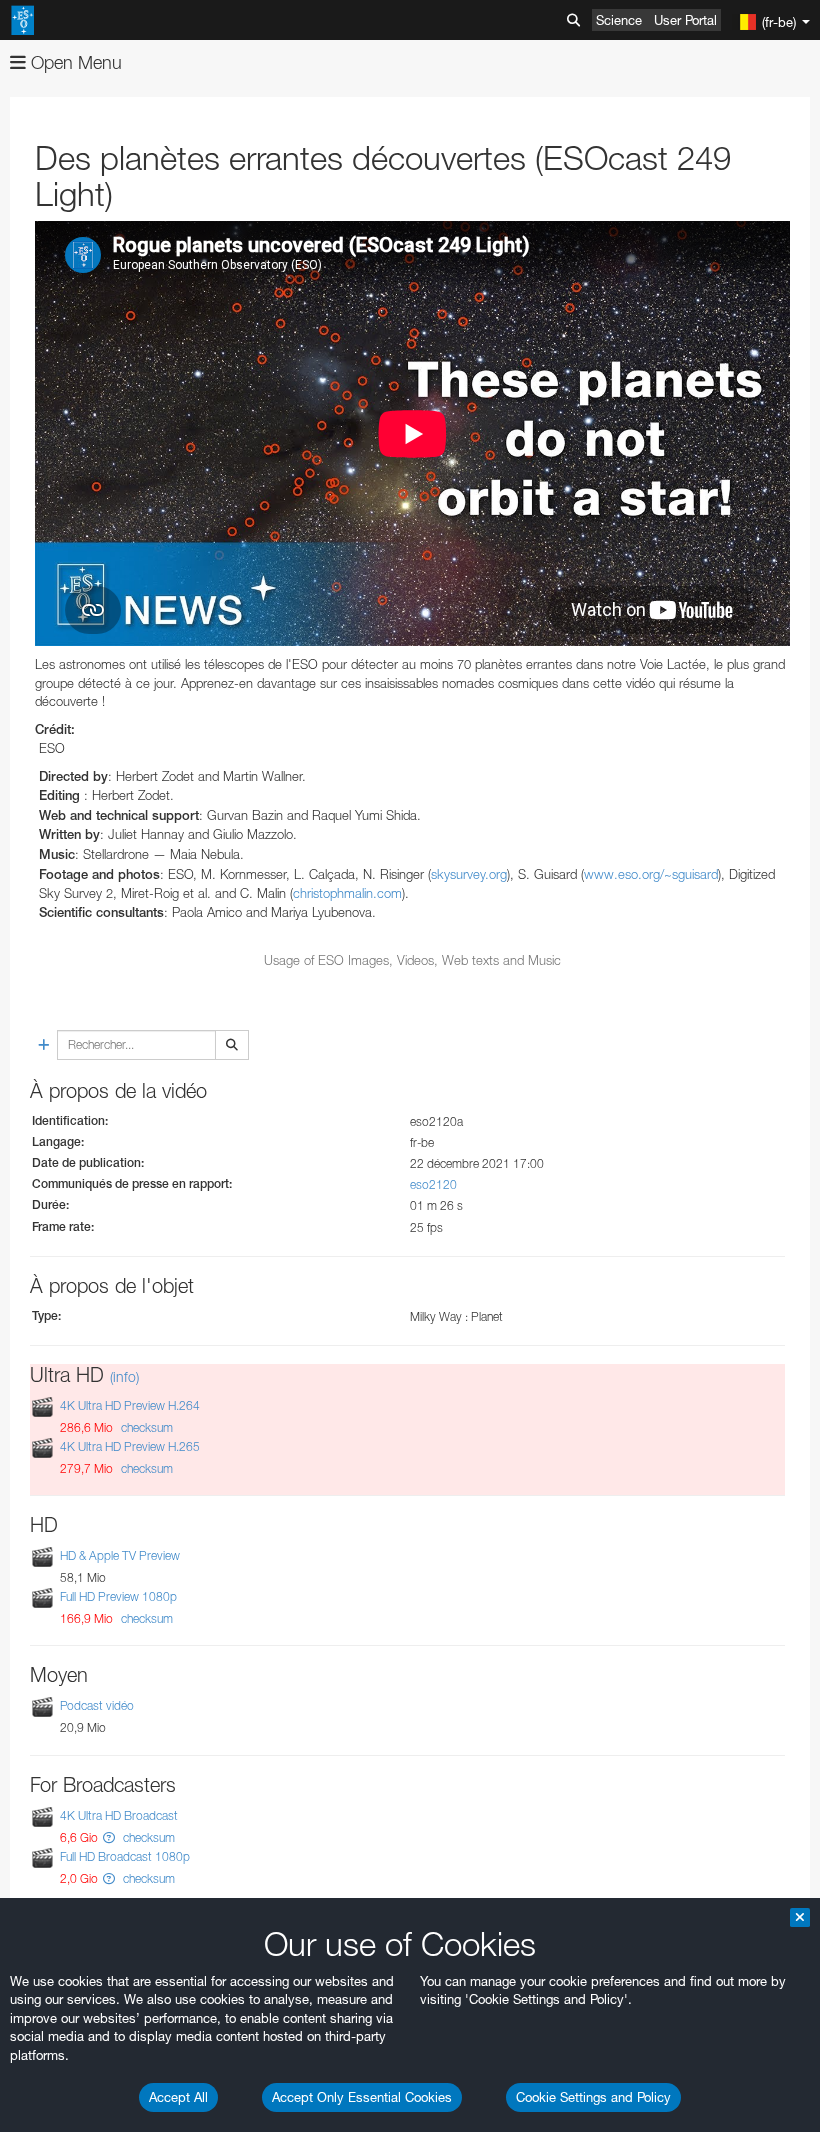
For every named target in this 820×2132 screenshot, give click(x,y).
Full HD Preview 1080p (118, 1596)
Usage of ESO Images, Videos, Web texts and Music (412, 960)
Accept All (178, 2097)
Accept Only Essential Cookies (362, 2097)
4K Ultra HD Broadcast (119, 1815)
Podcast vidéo (97, 1706)
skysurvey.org (469, 874)
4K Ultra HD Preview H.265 (130, 1446)
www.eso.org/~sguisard (651, 874)
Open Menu (74, 62)
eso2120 (433, 1184)
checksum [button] (145, 1427)
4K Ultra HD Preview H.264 (130, 1405)
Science (619, 20)
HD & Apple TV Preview (120, 1555)
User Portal (685, 20)
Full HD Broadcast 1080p (125, 1856)
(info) (124, 1376)
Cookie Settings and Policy (593, 2097)
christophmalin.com (347, 893)
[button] (109, 1837)
